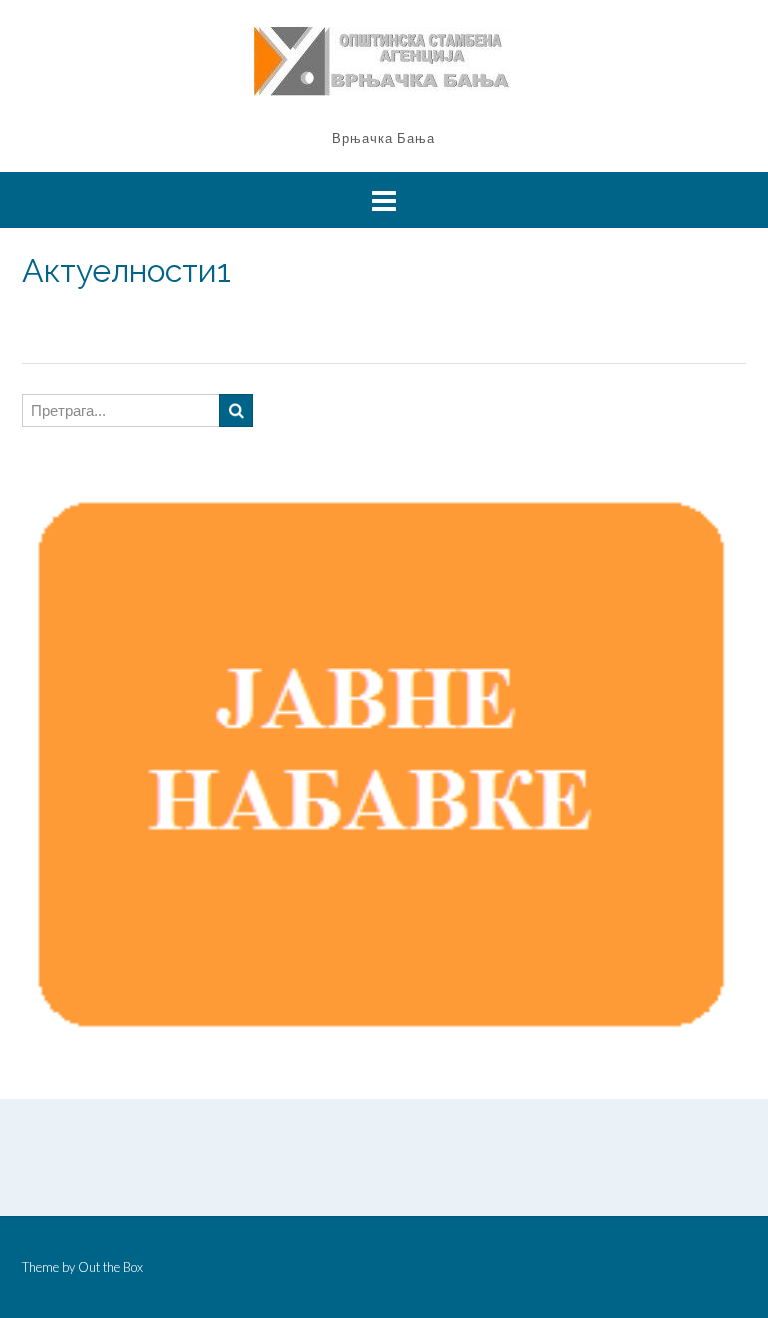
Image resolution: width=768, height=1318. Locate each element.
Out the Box (110, 1267)
